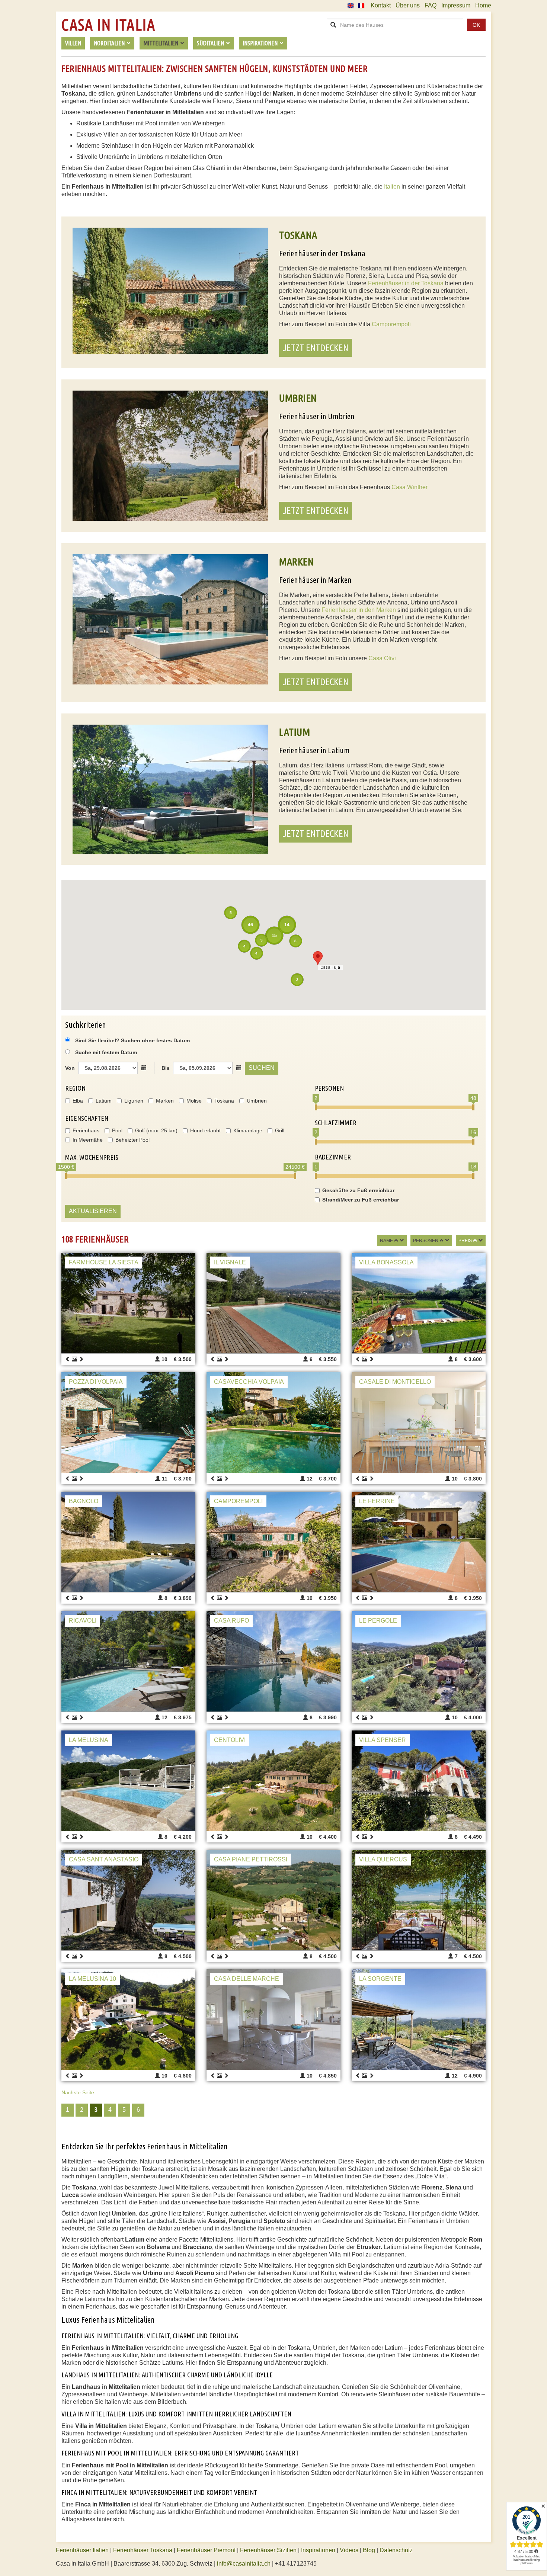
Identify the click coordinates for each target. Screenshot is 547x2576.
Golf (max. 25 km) (156, 1130)
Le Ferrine (377, 1501)
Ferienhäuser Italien (82, 2550)
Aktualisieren (93, 1211)
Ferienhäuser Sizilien (268, 2550)
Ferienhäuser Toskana (143, 2550)
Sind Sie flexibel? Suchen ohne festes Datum (132, 1040)
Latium (104, 1101)
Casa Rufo (231, 1621)
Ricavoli (83, 1621)
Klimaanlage (248, 1130)
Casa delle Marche (247, 1979)
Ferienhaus (86, 1130)
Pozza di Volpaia (96, 1382)
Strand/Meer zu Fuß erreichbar (361, 1200)
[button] (318, 958)
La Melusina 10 (92, 1979)
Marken (165, 1101)
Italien (392, 187)
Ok (476, 25)
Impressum (456, 5)
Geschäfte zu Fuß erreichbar (358, 1190)
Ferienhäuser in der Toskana (406, 283)
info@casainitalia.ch (244, 2564)
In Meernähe (88, 1140)
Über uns (408, 5)
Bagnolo (84, 1501)
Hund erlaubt (205, 1130)
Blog (369, 2550)
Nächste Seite (78, 2092)
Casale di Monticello (395, 1382)
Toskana (224, 1101)
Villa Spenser (383, 1740)
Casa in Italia (108, 25)
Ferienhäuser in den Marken (359, 610)
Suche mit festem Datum (106, 1052)
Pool (117, 1130)
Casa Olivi (382, 658)
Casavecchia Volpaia (249, 1382)
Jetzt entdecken (316, 348)
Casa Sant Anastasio (104, 1859)
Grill (280, 1130)
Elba (78, 1101)
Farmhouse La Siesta (104, 1262)
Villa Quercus (383, 1859)
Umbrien (257, 1101)
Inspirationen (319, 2550)
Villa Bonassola (386, 1262)
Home (483, 5)
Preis (465, 1241)
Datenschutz (396, 2550)
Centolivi (230, 1740)
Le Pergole (378, 1621)
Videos (349, 2550)
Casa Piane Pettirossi (251, 1859)
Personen (426, 1241)
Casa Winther (410, 487)
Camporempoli (391, 324)
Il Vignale (230, 1262)
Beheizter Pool (132, 1140)
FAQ (431, 5)
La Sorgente (380, 1979)
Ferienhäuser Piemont (206, 2550)
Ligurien (134, 1101)
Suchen (262, 1068)
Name (386, 1241)
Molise (194, 1101)
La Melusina (89, 1740)
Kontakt (381, 5)
